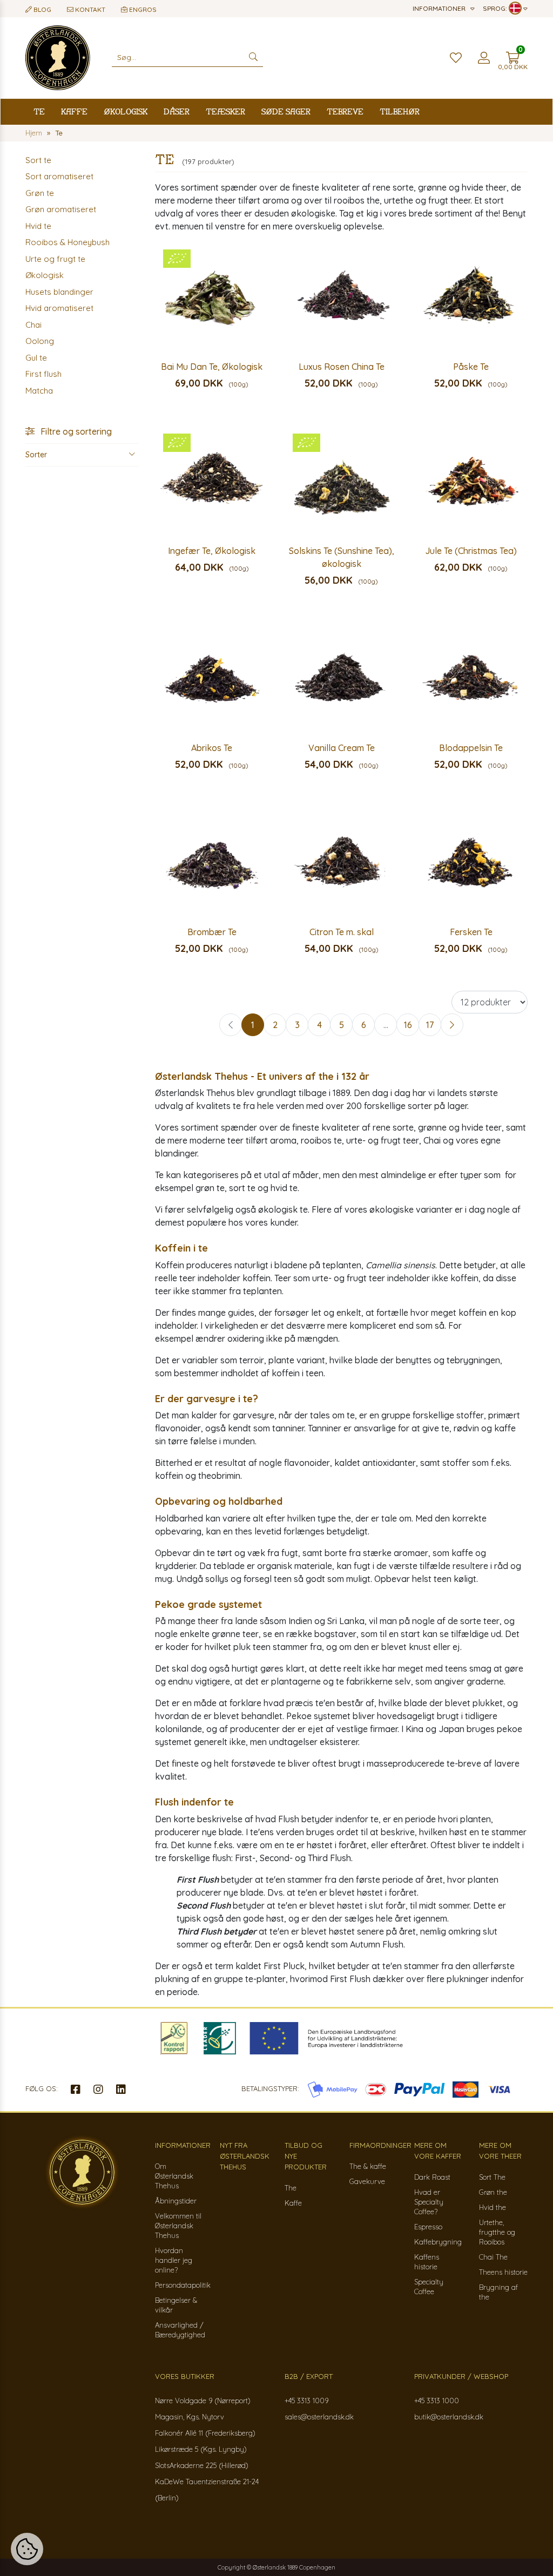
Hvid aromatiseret (59, 308)
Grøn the (493, 2192)
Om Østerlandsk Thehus (174, 2176)
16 (408, 1025)
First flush (43, 374)
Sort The (492, 2177)
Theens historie (503, 2272)
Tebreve (345, 111)
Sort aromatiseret (59, 176)
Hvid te (38, 226)
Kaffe (74, 111)
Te (39, 111)
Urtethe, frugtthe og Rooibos (497, 2232)
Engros (142, 9)
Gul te (36, 358)
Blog (42, 9)
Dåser (177, 111)
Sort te (38, 160)
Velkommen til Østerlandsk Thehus (178, 2226)
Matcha (39, 391)
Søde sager (286, 111)
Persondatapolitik (183, 2285)
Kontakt (89, 9)
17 (430, 1025)
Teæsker (225, 111)
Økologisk (126, 111)
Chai (33, 325)
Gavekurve (367, 2181)
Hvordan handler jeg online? (174, 2260)
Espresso (428, 2227)
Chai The (493, 2257)
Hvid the (493, 2207)
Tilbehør (400, 111)
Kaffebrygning (438, 2242)
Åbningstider (176, 2201)
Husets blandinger (59, 292)
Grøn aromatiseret (61, 209)
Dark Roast (432, 2177)
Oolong (40, 341)
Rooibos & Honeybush (68, 242)
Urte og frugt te (55, 259)
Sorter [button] (36, 455)
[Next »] (452, 1025)
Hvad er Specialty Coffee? (429, 2202)
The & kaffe (368, 2166)
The (291, 2188)
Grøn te (40, 193)
